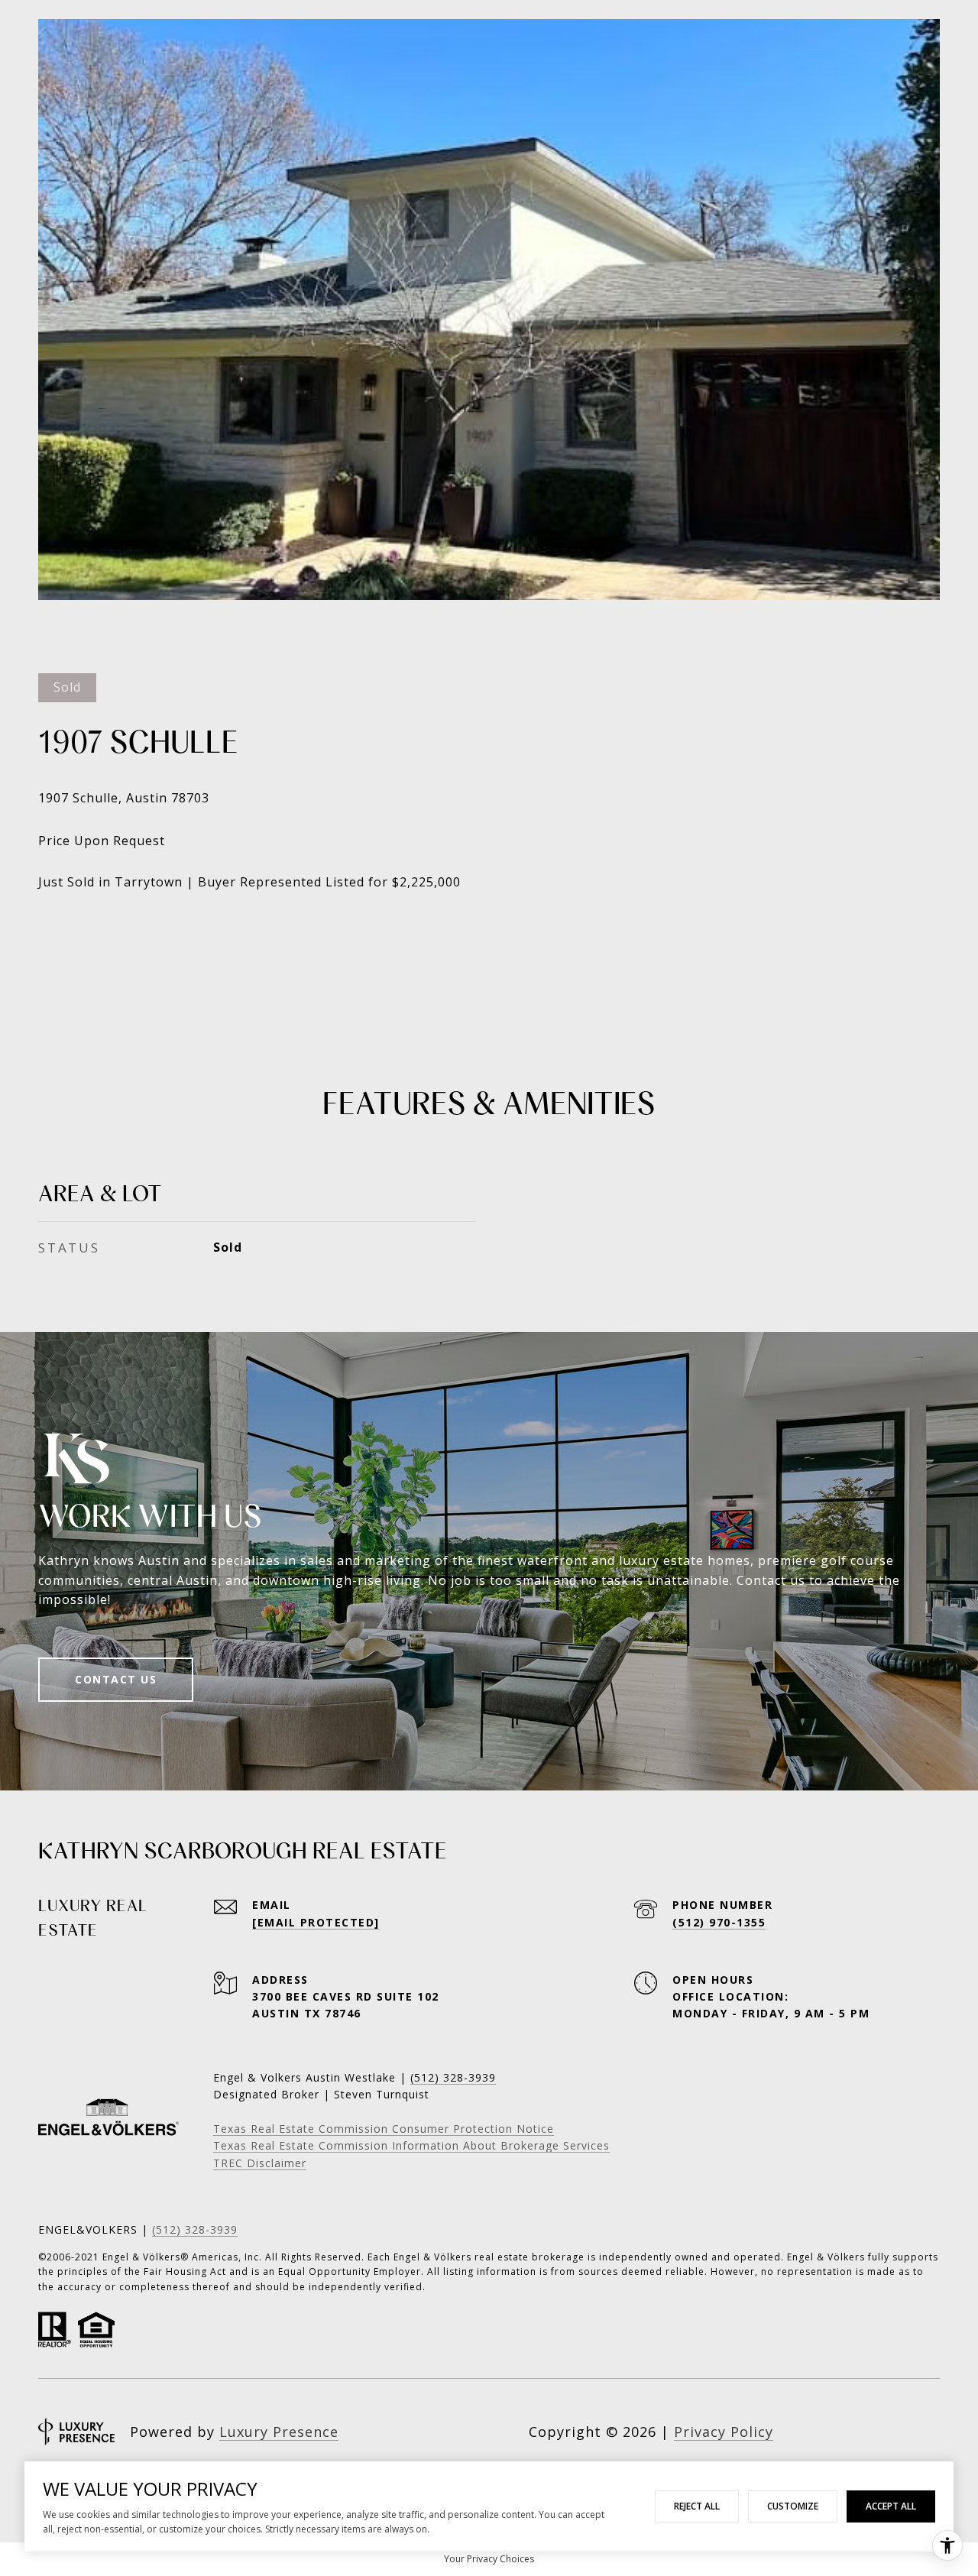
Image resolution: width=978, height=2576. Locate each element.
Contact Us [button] (116, 1679)
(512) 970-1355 (719, 1922)
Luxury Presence (279, 2432)
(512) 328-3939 (195, 2229)
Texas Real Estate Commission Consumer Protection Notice (384, 2129)
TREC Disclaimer (260, 2163)
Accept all (891, 2506)
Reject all (697, 2506)
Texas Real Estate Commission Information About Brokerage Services (411, 2145)
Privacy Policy (724, 2432)
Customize (793, 2506)
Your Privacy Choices (489, 2559)
